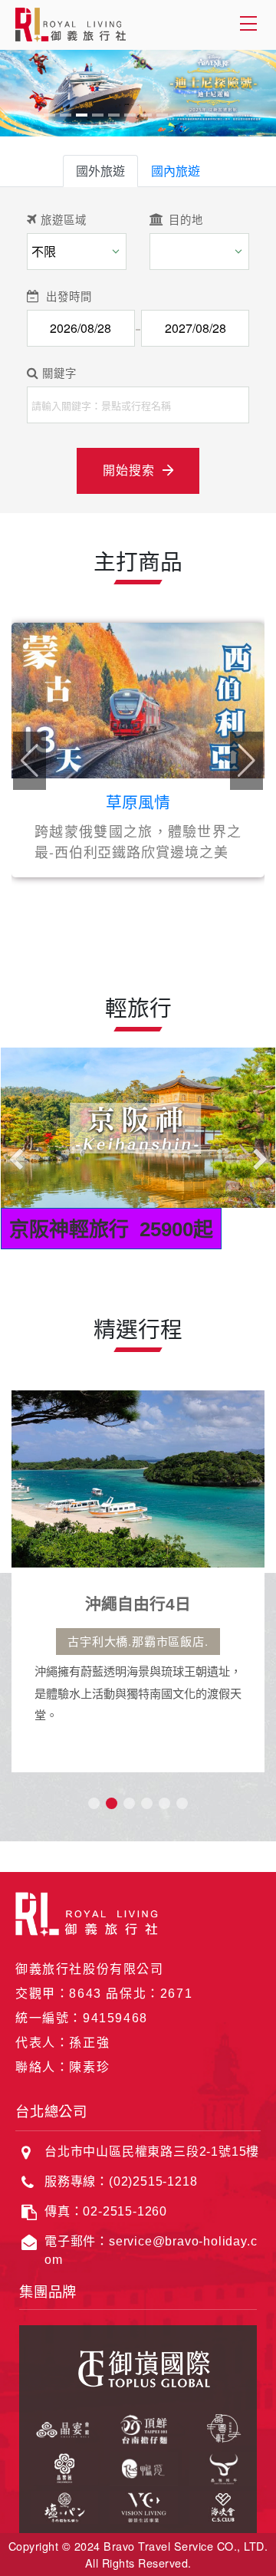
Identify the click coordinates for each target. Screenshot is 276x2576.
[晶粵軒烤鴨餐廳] (217, 2427)
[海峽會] (217, 2505)
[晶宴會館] (59, 2427)
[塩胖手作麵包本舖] (59, 2505)
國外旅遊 (100, 171)
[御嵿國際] (138, 2366)
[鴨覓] (138, 2466)
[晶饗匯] (59, 2466)
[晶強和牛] (217, 2466)
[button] (246, 761)
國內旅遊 (176, 171)
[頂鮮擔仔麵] (138, 2427)
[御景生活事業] (138, 2505)
